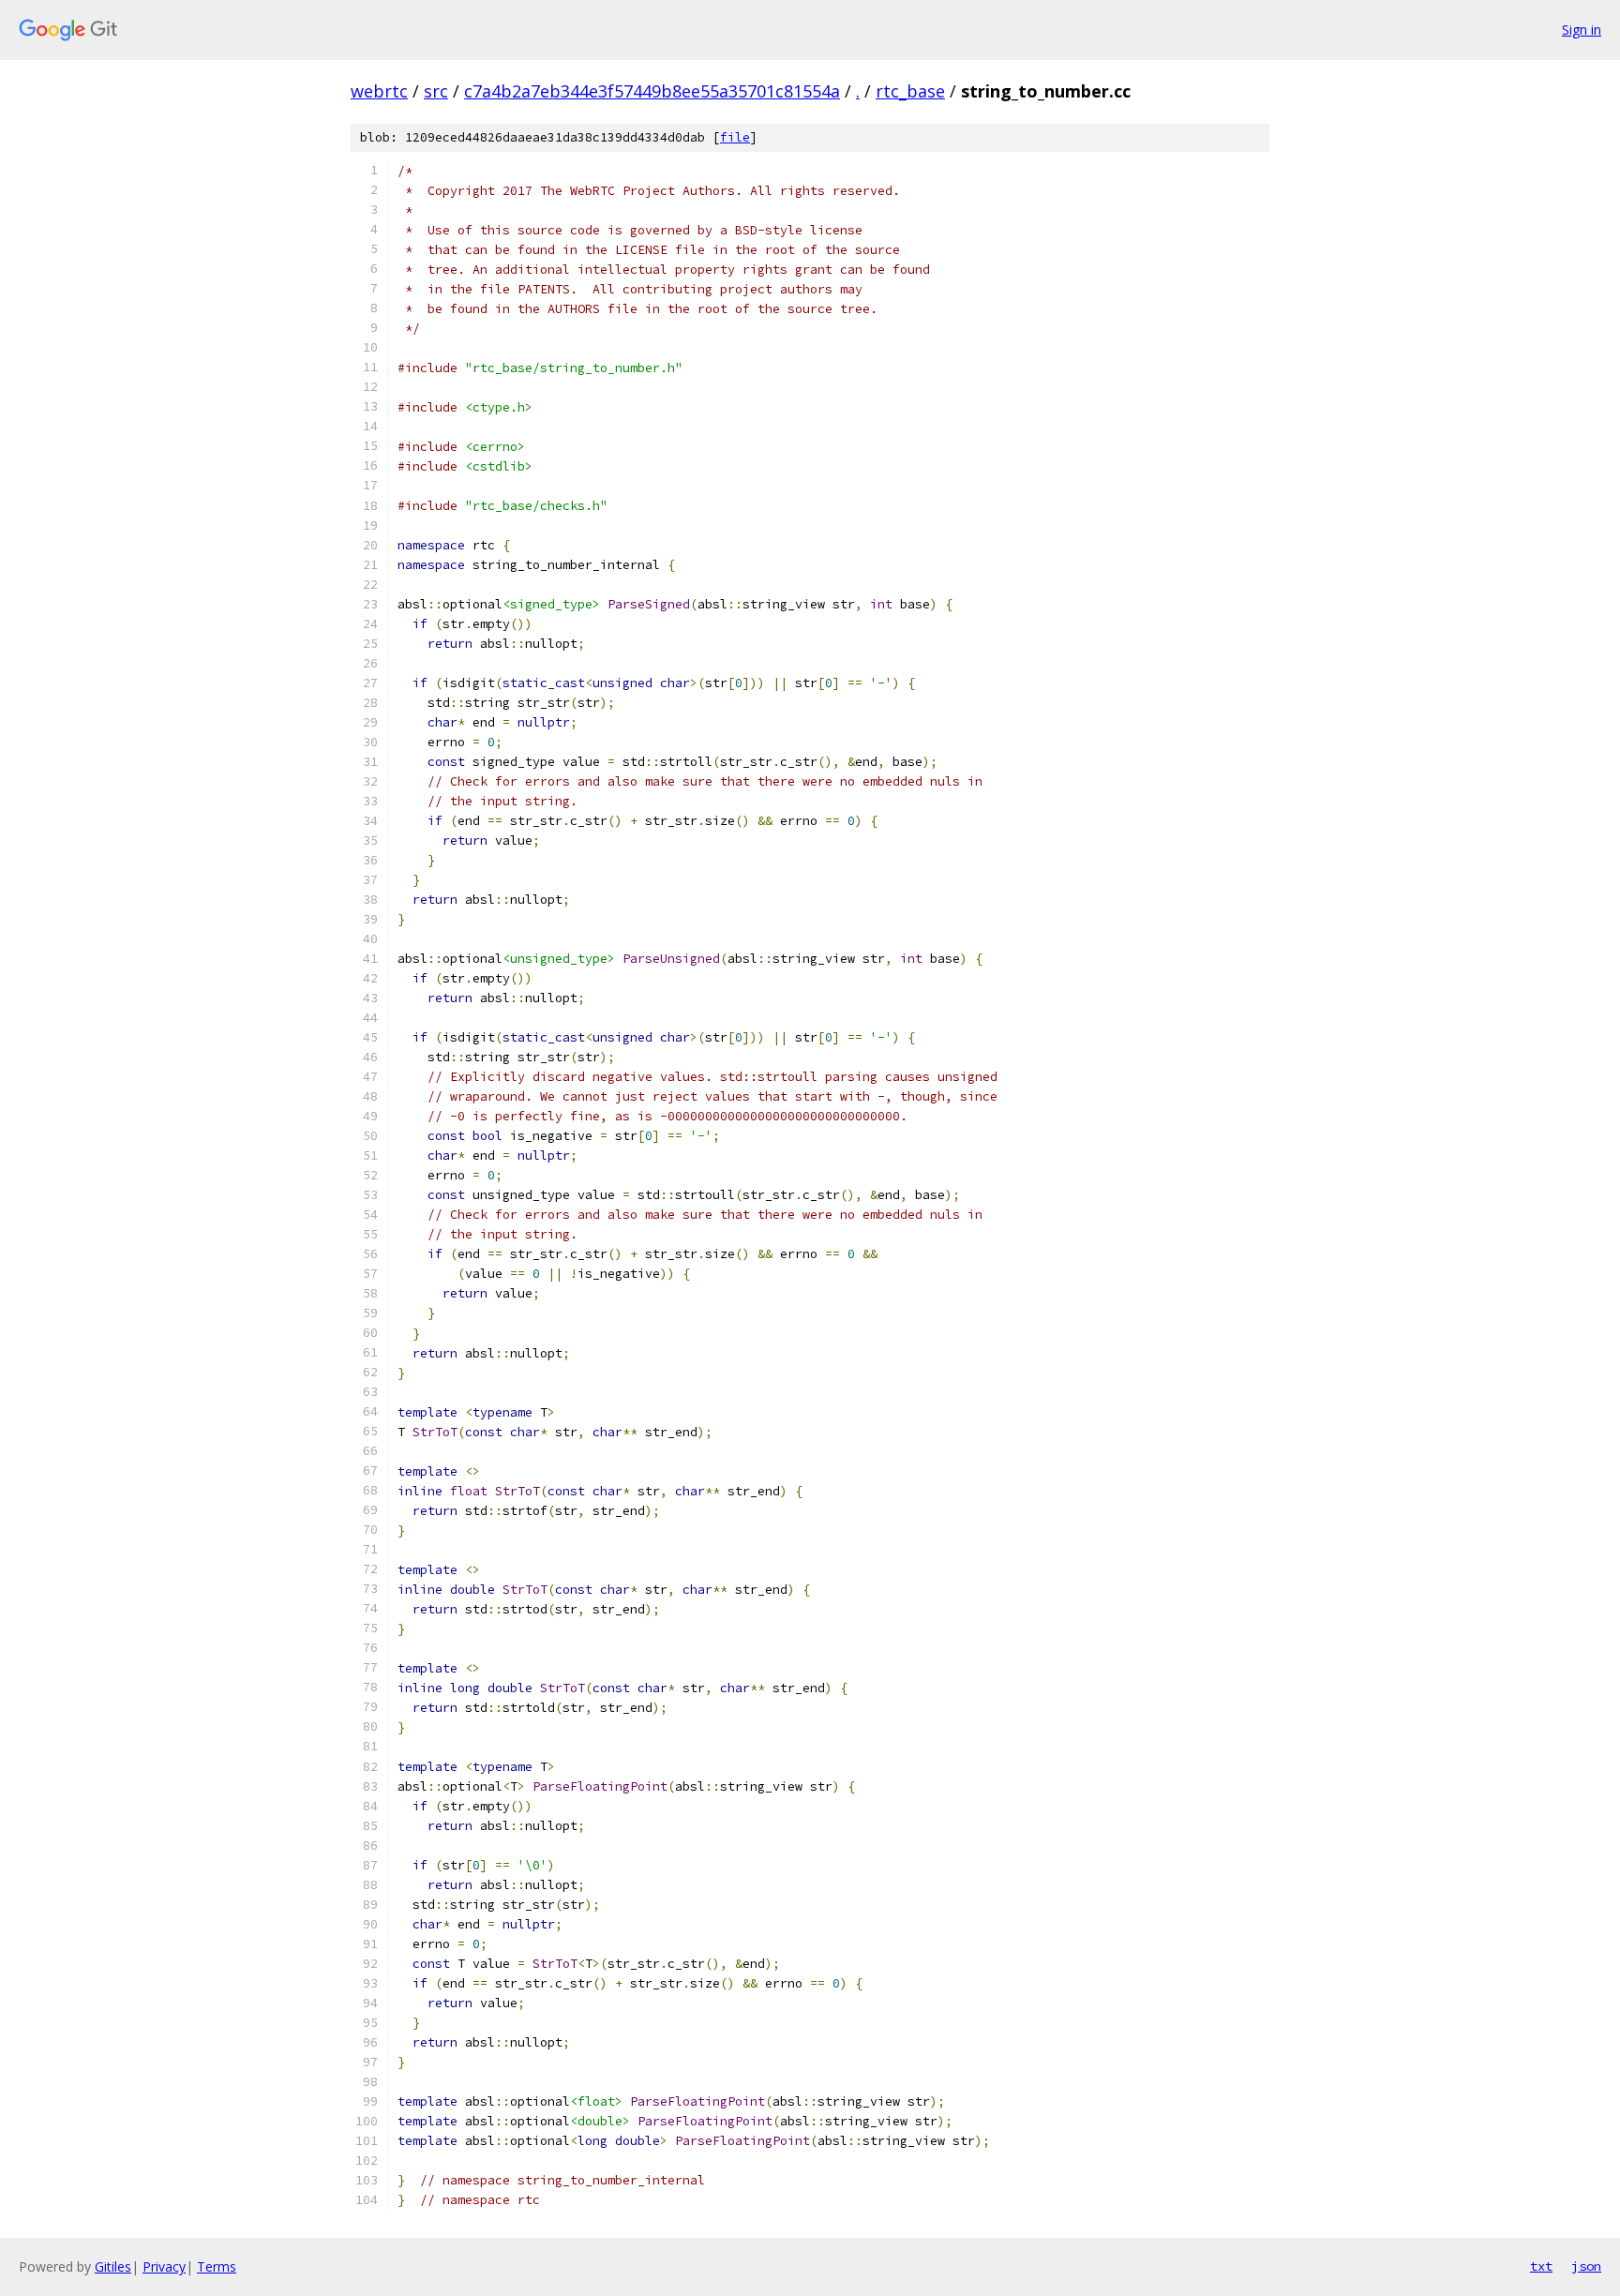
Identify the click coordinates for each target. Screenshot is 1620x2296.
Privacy (164, 2266)
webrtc (379, 91)
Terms (217, 2266)
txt (1541, 2266)
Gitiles (113, 2266)
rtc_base (910, 91)
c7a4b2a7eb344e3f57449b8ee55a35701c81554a (652, 91)
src (436, 91)
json (1586, 2266)
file (735, 137)
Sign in (1582, 30)
